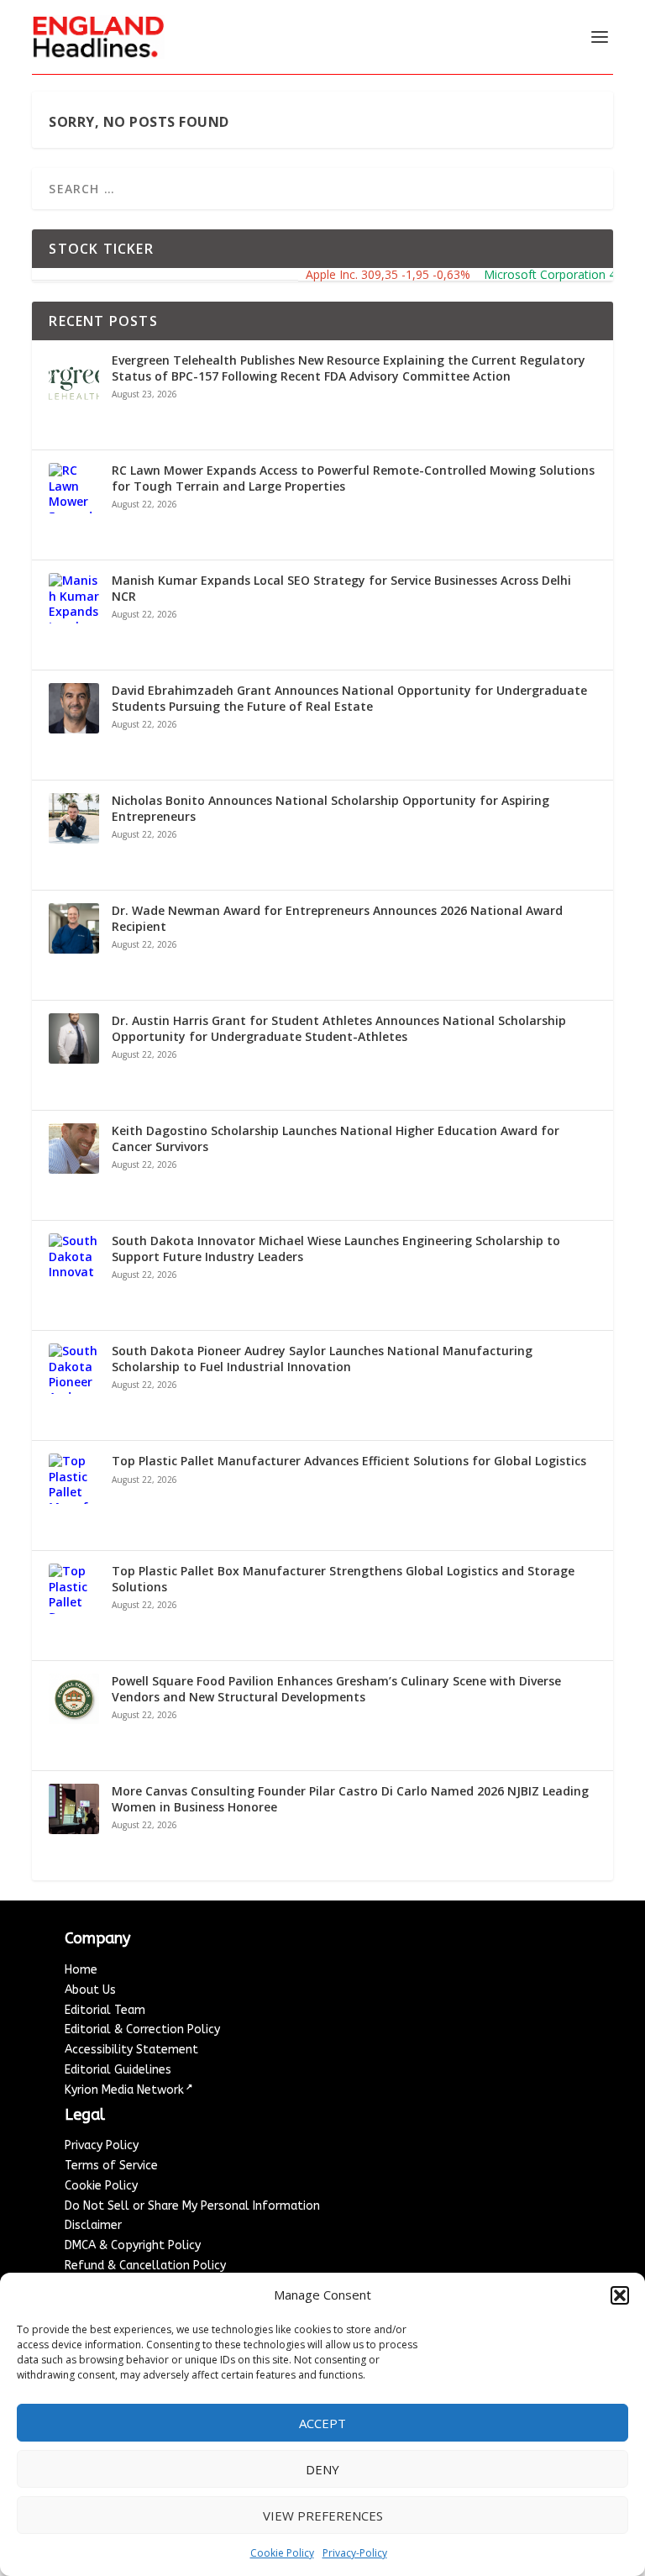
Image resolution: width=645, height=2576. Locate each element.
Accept (322, 2423)
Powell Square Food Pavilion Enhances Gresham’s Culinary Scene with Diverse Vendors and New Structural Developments (336, 1689)
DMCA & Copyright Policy (133, 2245)
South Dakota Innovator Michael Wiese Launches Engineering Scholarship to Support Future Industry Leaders (336, 1249)
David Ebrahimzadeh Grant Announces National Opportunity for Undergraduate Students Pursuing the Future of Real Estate (349, 698)
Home (81, 1970)
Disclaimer (93, 2225)
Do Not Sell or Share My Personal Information (192, 2206)
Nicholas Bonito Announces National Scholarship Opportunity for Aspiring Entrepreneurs (330, 808)
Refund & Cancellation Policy (145, 2266)
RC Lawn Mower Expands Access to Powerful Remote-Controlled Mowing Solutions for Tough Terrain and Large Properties (353, 478)
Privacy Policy (102, 2145)
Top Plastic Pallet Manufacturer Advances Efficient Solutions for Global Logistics (349, 1461)
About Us (90, 1990)
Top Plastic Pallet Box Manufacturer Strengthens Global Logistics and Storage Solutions (343, 1579)
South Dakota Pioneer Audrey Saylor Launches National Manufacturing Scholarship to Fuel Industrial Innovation (322, 1359)
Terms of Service (111, 2166)
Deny (322, 2469)
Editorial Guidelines (118, 2070)
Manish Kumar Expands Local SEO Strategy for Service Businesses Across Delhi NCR (341, 588)
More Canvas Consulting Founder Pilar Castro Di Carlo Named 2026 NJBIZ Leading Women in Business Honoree (350, 1799)
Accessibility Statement (131, 2050)
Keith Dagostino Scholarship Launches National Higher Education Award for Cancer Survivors (336, 1138)
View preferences (323, 2516)
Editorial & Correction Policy (142, 2029)
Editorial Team (105, 2010)
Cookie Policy (282, 2553)
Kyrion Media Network (124, 2090)
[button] (620, 2295)
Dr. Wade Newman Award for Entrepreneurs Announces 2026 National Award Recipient (337, 918)
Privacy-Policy (355, 2553)
